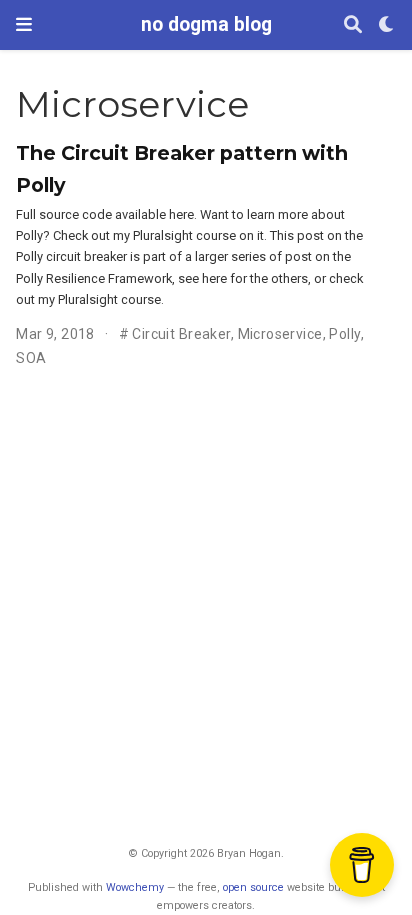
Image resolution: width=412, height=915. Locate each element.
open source (253, 887)
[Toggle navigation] (24, 24)
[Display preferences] (387, 25)
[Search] (353, 25)
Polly (344, 334)
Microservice (280, 334)
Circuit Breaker (181, 334)
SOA (31, 358)
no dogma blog (206, 24)
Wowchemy (135, 887)
